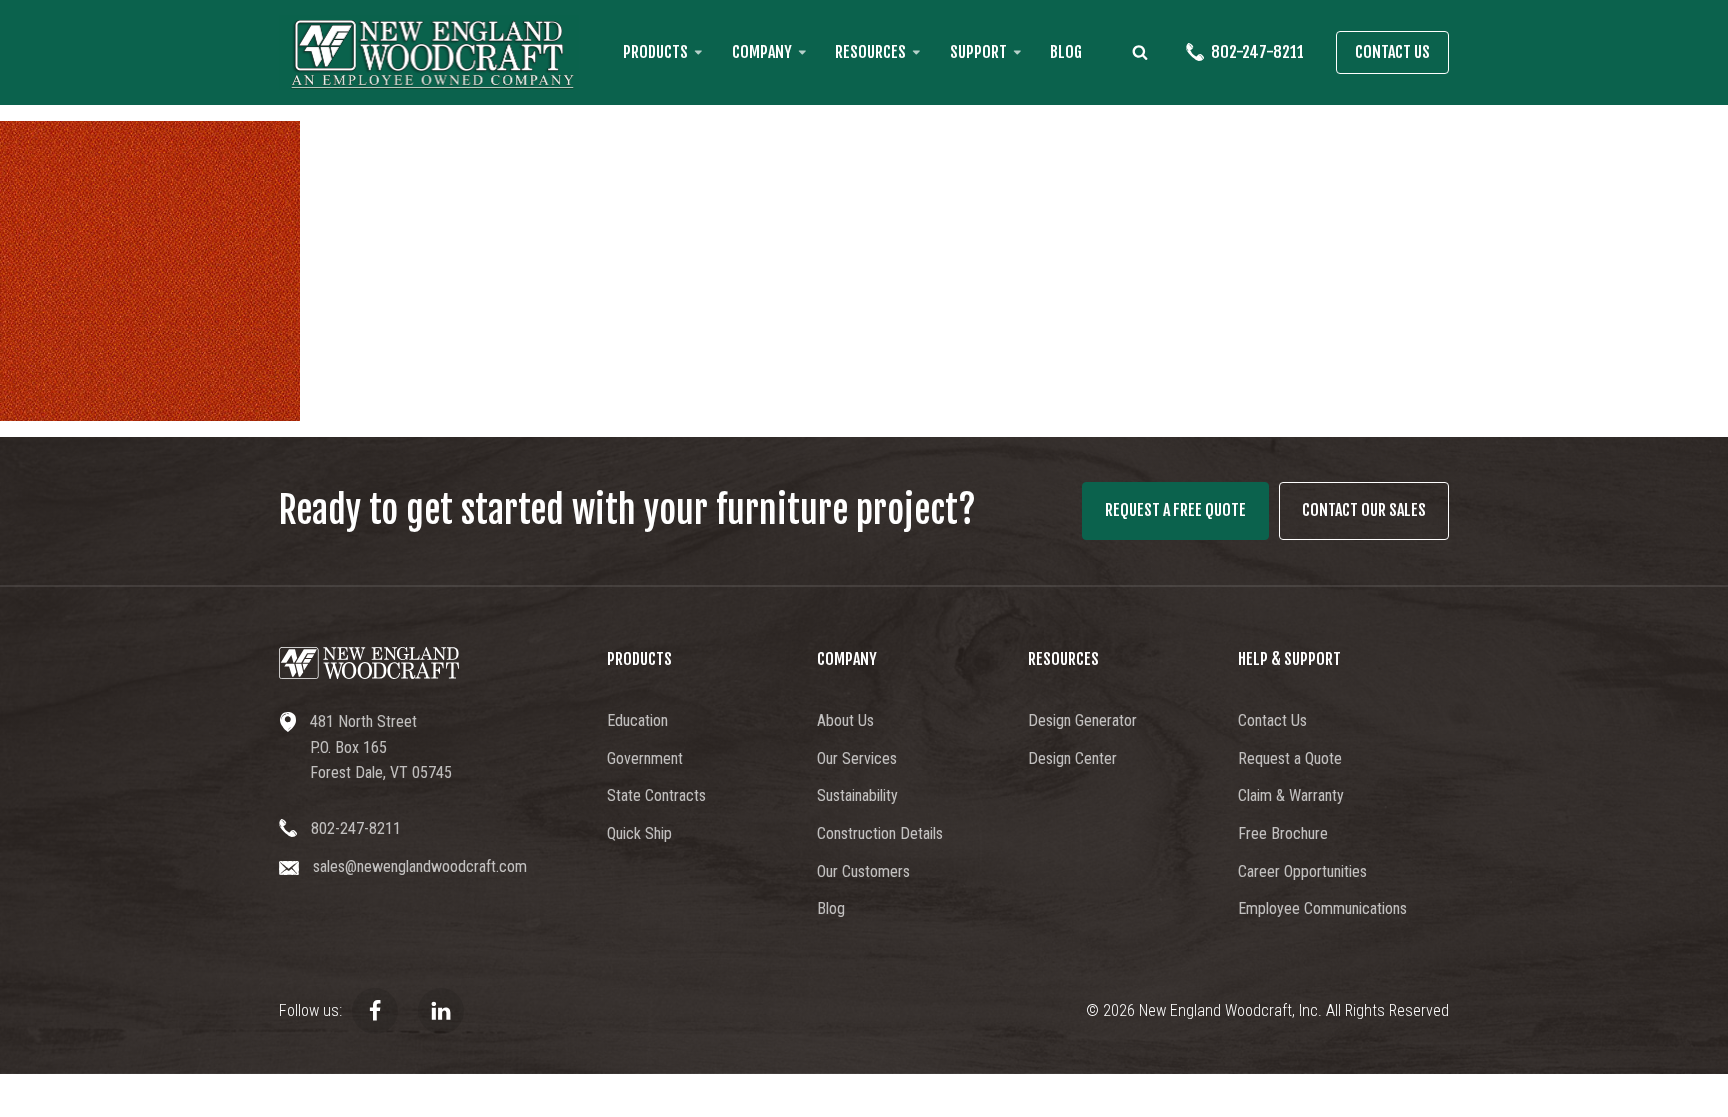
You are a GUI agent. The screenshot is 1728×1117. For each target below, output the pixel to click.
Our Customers (863, 871)
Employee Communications (1322, 908)
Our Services (857, 758)
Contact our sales (1364, 510)
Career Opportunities (1302, 871)
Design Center (1072, 758)
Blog (1066, 52)
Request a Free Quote (1175, 510)
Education (637, 720)
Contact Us (1392, 52)
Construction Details (880, 833)
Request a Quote (1290, 758)
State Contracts (656, 795)
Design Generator (1082, 720)
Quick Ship (639, 833)
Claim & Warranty (1291, 795)
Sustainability (857, 795)
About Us (845, 720)
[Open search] (1140, 52)
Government (645, 758)
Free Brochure (1283, 833)
